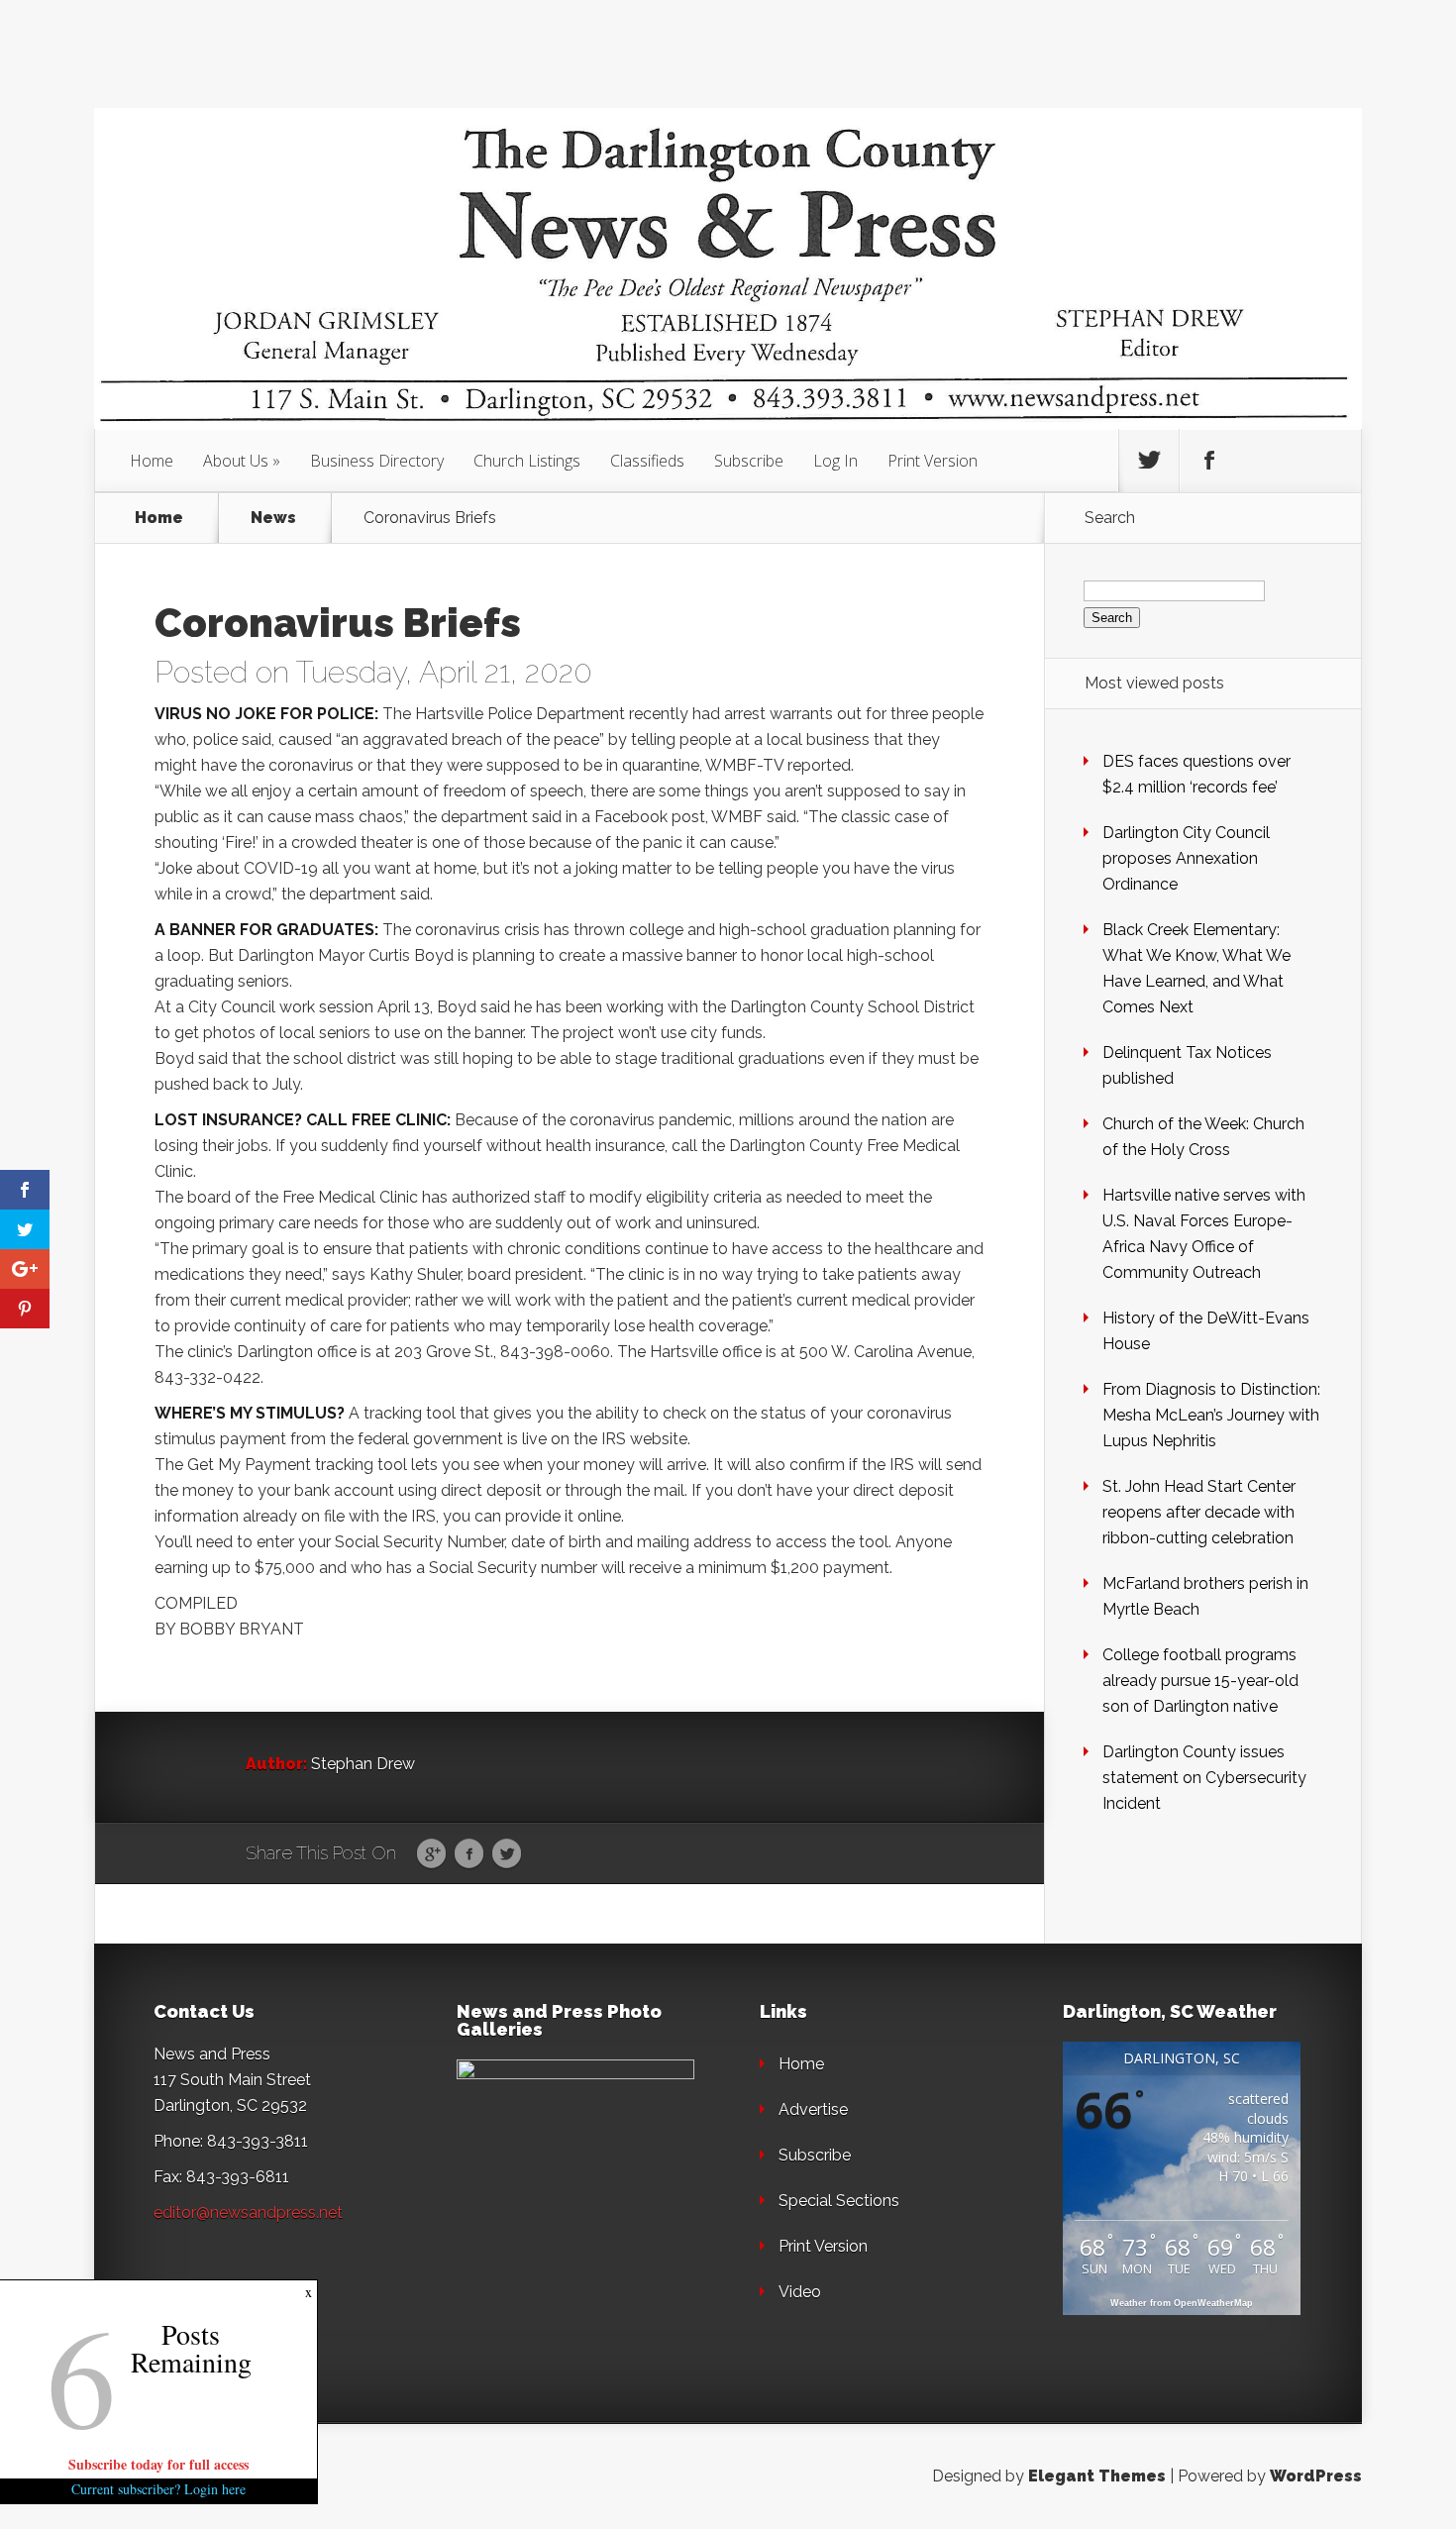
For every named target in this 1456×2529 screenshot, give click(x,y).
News (273, 518)
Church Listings (527, 461)
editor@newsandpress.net (248, 2213)
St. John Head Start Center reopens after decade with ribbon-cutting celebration (1199, 1512)
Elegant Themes (1097, 2476)
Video (800, 2292)
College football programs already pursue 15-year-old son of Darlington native (1200, 1681)
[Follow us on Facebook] (1209, 461)
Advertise (813, 2109)
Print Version (933, 461)
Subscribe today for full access (158, 2464)
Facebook (469, 1854)
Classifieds (647, 461)
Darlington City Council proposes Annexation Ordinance (1186, 858)
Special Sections (839, 2201)
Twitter (507, 1854)
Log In (835, 461)
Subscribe (749, 461)
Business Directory (377, 461)
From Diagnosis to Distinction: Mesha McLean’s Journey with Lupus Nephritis (1211, 1415)
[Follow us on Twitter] (1149, 461)
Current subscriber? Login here (158, 2489)
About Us (236, 461)
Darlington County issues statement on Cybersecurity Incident (1204, 1778)
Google (431, 1854)
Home (152, 461)
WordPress (1316, 2476)
